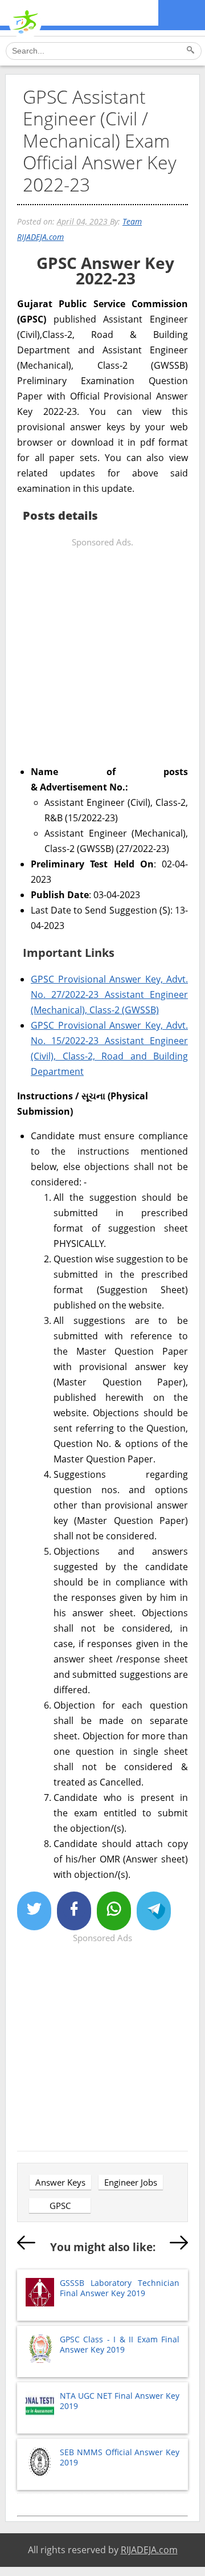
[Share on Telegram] (154, 1911)
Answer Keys (60, 2182)
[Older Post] (179, 2245)
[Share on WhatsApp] (114, 1911)
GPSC (60, 2206)
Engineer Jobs (131, 2182)
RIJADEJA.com (149, 2550)
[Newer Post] (26, 2245)
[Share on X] (34, 1911)
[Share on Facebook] (74, 1911)
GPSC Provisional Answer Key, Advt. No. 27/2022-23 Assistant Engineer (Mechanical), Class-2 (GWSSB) (109, 994)
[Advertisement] (102, 653)
